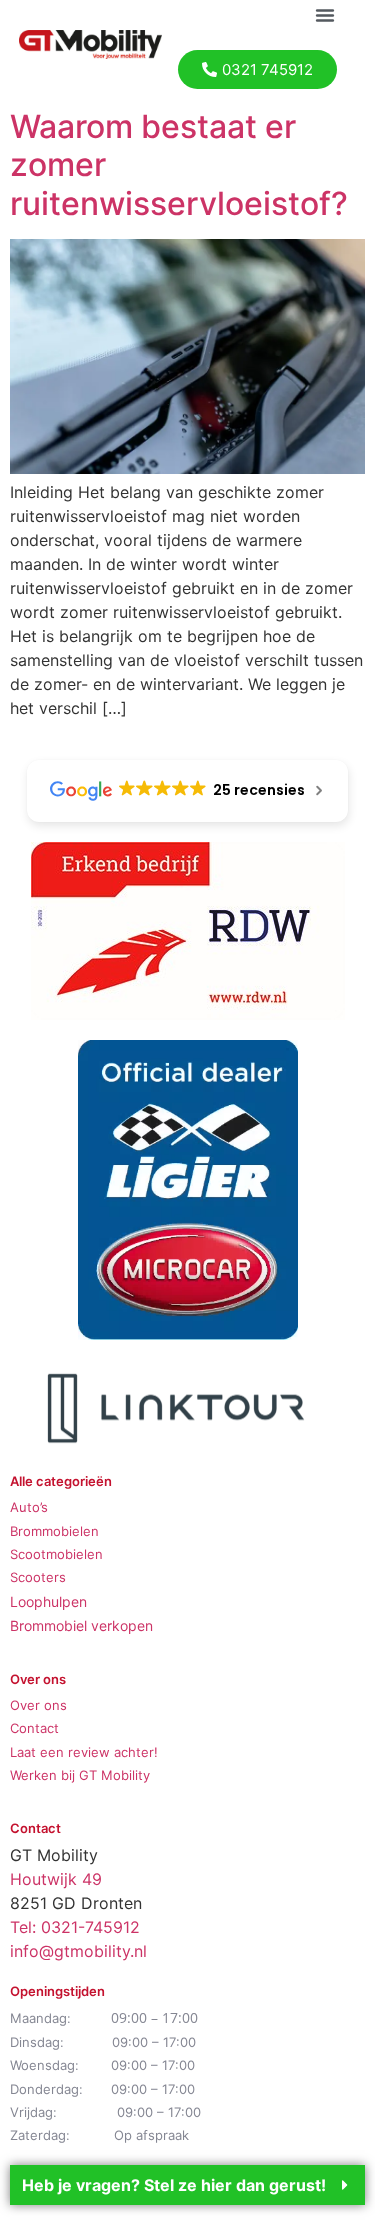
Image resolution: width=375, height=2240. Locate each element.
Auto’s (29, 1507)
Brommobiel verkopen (81, 1625)
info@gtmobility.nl (78, 1951)
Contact (34, 1728)
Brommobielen (54, 1531)
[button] (325, 15)
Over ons (38, 1705)
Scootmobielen (56, 1554)
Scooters (38, 1577)
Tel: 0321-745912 (75, 1927)
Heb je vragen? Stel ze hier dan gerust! (174, 2185)
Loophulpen (48, 1601)
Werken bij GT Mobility (80, 1775)
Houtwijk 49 (56, 1879)
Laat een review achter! (84, 1752)
